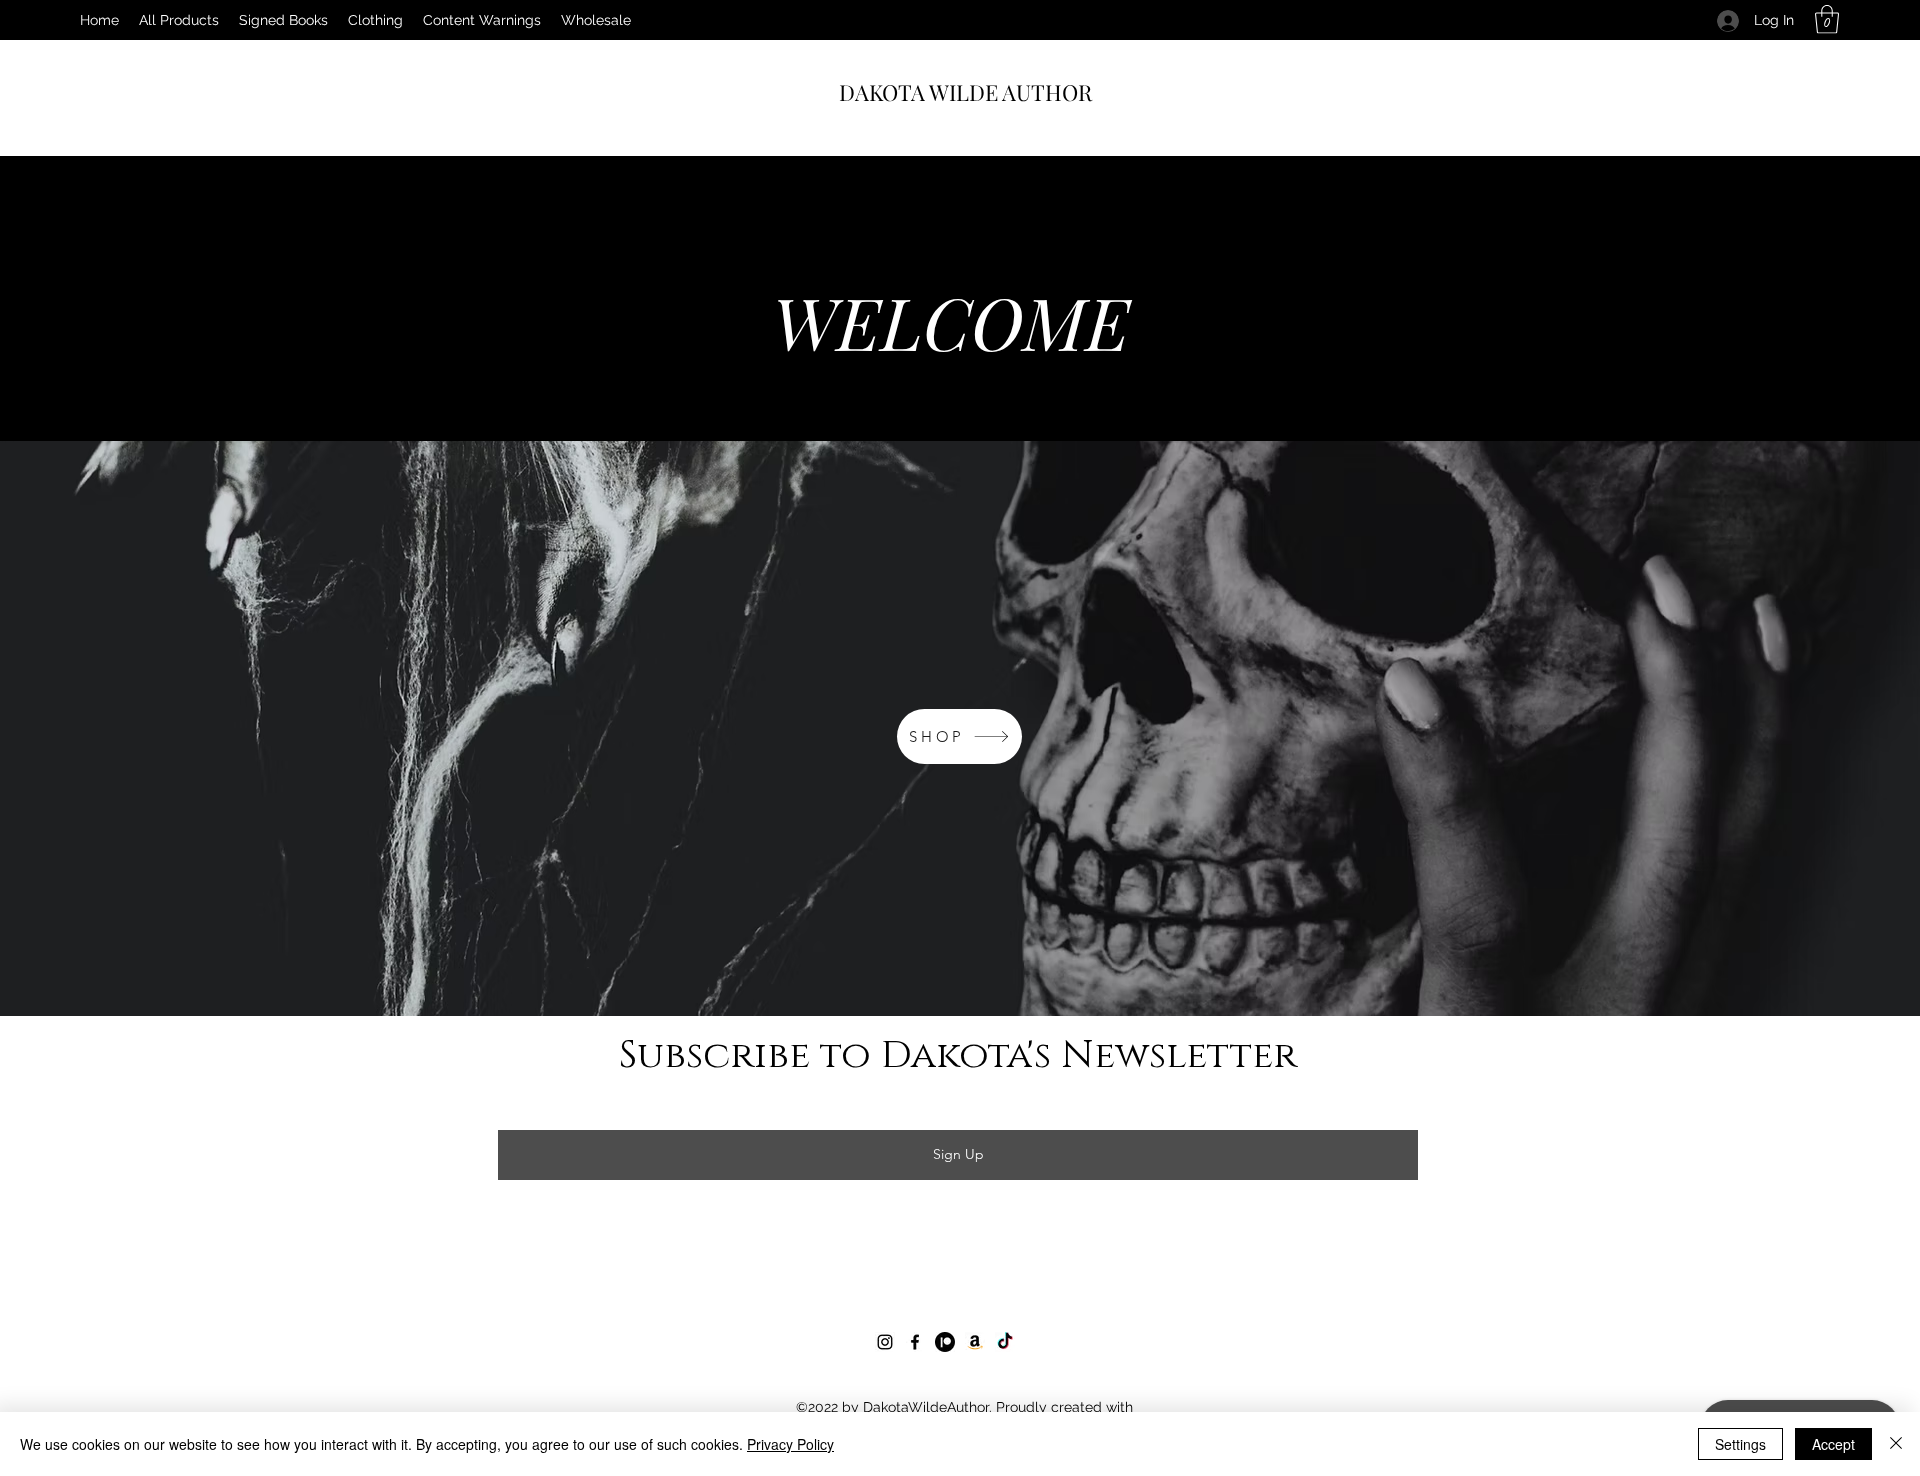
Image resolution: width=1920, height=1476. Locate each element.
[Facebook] (915, 1342)
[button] (1827, 19)
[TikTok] (1005, 1342)
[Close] (1896, 1444)
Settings (1740, 1444)
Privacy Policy (790, 1444)
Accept (1833, 1444)
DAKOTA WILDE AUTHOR (965, 92)
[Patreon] (945, 1342)
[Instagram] (885, 1342)
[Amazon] (975, 1342)
